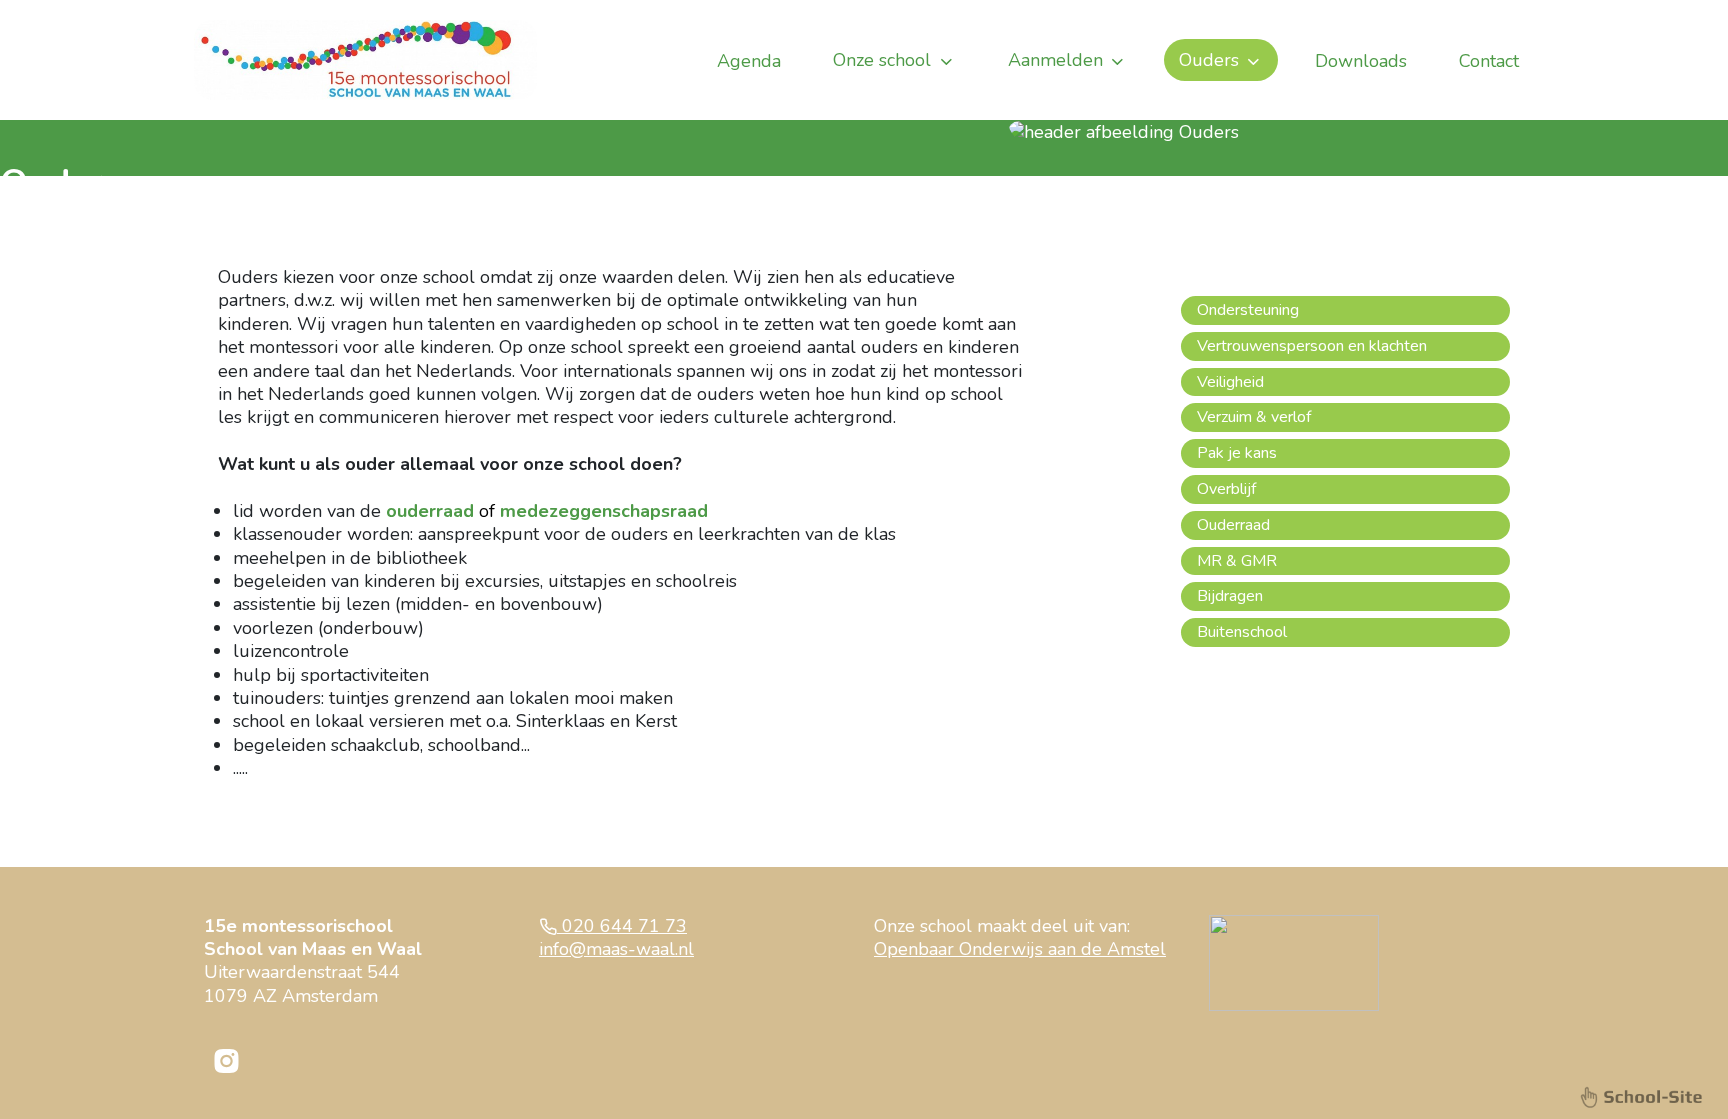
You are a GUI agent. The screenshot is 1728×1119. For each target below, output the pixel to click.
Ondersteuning (1248, 310)
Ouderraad (1233, 525)
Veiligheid (1230, 382)
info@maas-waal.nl (616, 949)
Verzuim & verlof (1254, 417)
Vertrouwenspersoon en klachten (1312, 346)
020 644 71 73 (622, 926)
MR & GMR (1237, 561)
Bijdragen (1230, 596)
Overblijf (1226, 489)
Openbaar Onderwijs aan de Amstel (1020, 949)
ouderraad (430, 511)
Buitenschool (1242, 632)
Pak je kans (1237, 453)
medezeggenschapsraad (604, 511)
